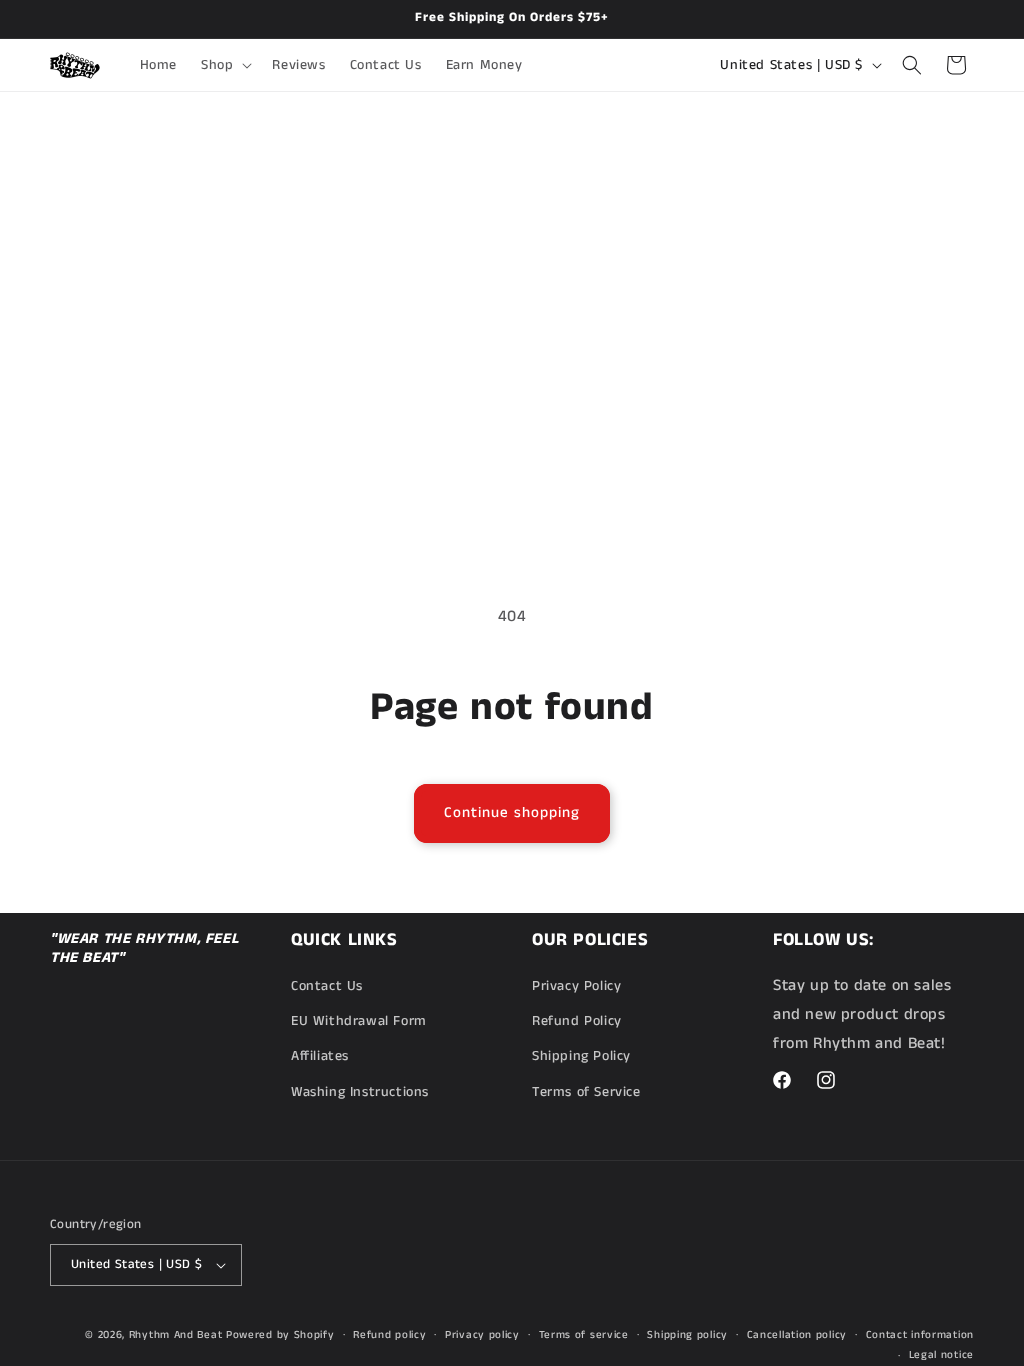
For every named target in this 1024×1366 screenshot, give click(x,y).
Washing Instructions (360, 1092)
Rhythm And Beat (176, 1335)
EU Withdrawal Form (359, 1021)
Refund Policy (577, 1021)
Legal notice (941, 1355)
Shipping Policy (581, 1056)
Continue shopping (512, 812)
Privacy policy (482, 1335)
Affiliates (320, 1056)
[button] (224, 65)
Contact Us (327, 986)
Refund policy (389, 1335)
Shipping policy (687, 1335)
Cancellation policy (797, 1335)
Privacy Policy (576, 986)
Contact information (920, 1335)
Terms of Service (586, 1092)
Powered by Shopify (280, 1335)
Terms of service (584, 1335)
